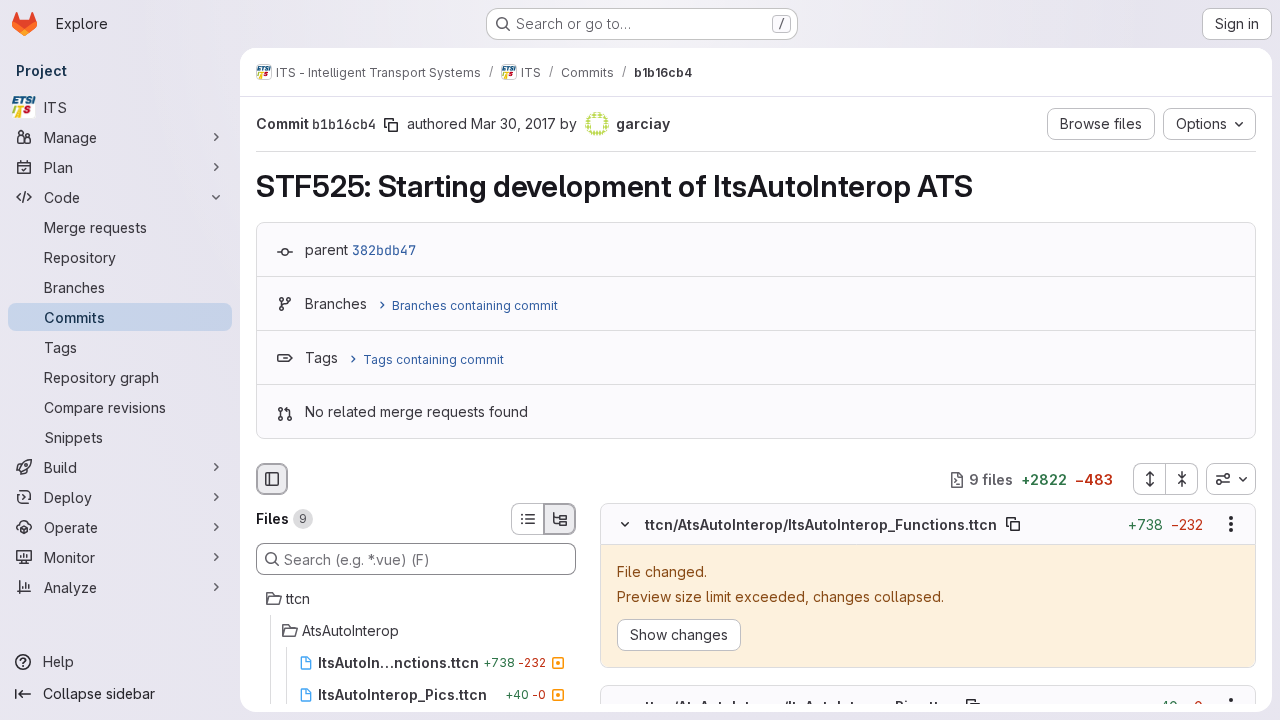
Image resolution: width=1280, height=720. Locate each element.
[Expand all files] (1149, 479)
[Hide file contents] (625, 525)
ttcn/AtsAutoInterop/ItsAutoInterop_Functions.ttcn (821, 524)
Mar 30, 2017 (513, 123)
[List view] (527, 519)
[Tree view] (560, 519)
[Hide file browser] (272, 479)
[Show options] (1231, 525)
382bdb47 (384, 250)
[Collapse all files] (1182, 479)
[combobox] (1231, 479)
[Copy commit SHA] (391, 125)
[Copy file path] (1013, 525)
